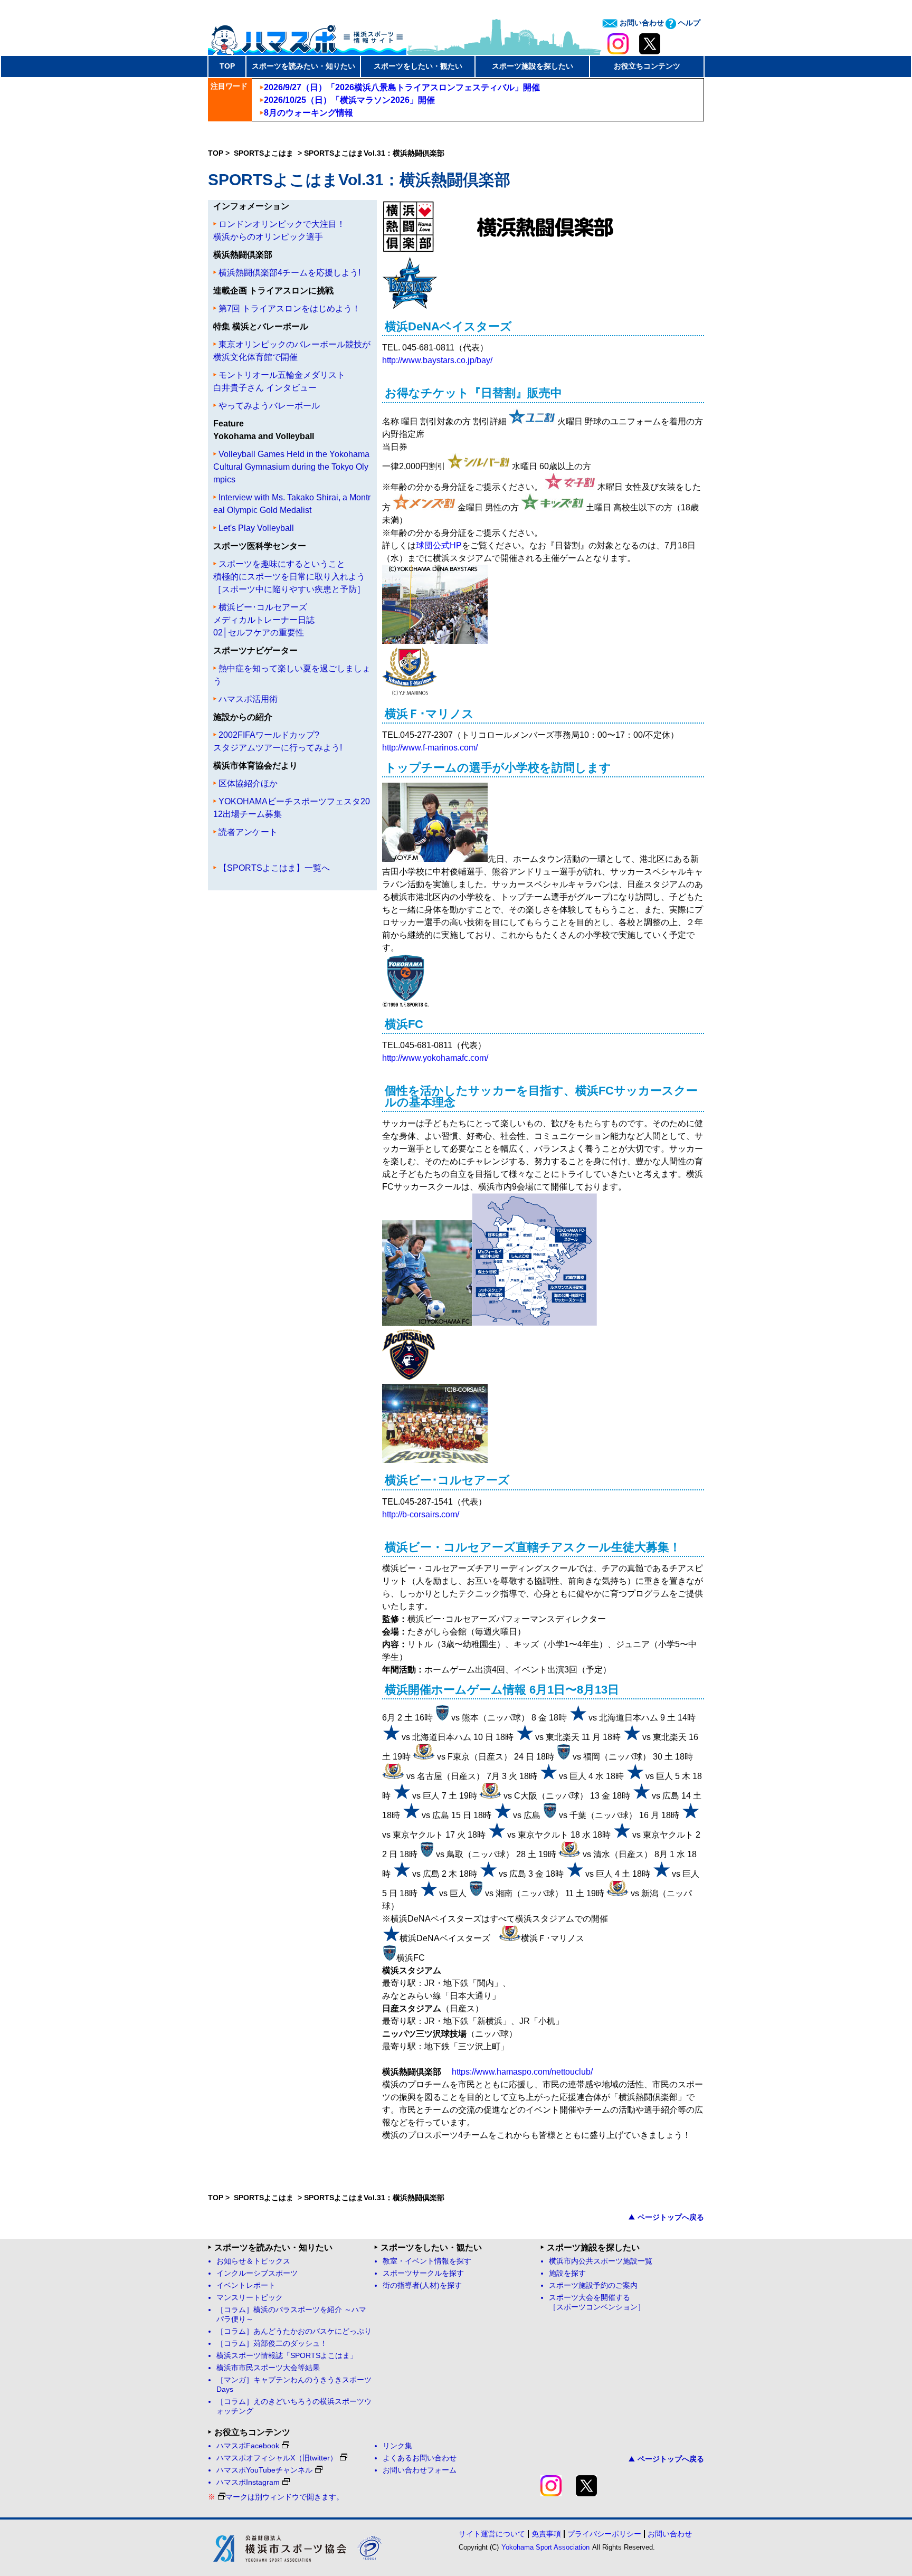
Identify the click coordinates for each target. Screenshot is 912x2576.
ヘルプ (688, 23)
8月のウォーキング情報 (308, 113)
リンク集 (397, 2446)
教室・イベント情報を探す (427, 2261)
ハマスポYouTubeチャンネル (264, 2470)
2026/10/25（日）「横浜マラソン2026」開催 (349, 100)
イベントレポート (246, 2285)
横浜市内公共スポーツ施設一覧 (601, 2261)
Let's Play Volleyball (256, 528)
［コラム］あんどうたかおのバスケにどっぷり (294, 2331)
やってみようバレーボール (269, 406)
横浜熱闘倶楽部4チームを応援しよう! (289, 273)
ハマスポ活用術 (248, 699)
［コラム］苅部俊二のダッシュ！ (272, 2344)
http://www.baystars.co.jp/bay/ (437, 360)
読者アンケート (248, 832)
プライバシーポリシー (604, 2534)
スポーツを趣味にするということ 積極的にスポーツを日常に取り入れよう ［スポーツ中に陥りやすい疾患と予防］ (289, 577)
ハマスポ (307, 36)
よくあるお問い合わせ (420, 2458)
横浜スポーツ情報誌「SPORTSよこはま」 (287, 2356)
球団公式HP (439, 545)
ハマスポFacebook (248, 2446)
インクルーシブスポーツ (257, 2273)
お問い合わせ (641, 23)
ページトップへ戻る (671, 2217)
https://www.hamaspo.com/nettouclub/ (522, 2072)
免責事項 (546, 2534)
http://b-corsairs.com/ (421, 1514)
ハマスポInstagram (248, 2482)
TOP (227, 66)
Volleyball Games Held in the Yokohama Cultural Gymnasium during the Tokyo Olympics (291, 467)
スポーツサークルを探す (423, 2273)
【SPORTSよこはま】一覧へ (274, 868)
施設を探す (567, 2273)
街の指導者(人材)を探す (422, 2285)
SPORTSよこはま (265, 153)
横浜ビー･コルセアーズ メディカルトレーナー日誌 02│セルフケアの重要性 (264, 620)
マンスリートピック (250, 2298)
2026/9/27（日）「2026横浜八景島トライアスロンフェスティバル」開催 (402, 87)
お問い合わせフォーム (420, 2470)
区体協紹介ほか (248, 783)
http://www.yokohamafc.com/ (435, 1058)
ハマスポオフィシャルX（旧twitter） (277, 2458)
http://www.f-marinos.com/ (430, 748)
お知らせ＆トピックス (253, 2261)
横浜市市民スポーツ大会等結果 (268, 2368)
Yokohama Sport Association (545, 2547)
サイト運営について (492, 2534)
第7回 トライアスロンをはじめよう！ (289, 308)
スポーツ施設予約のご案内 (593, 2285)
